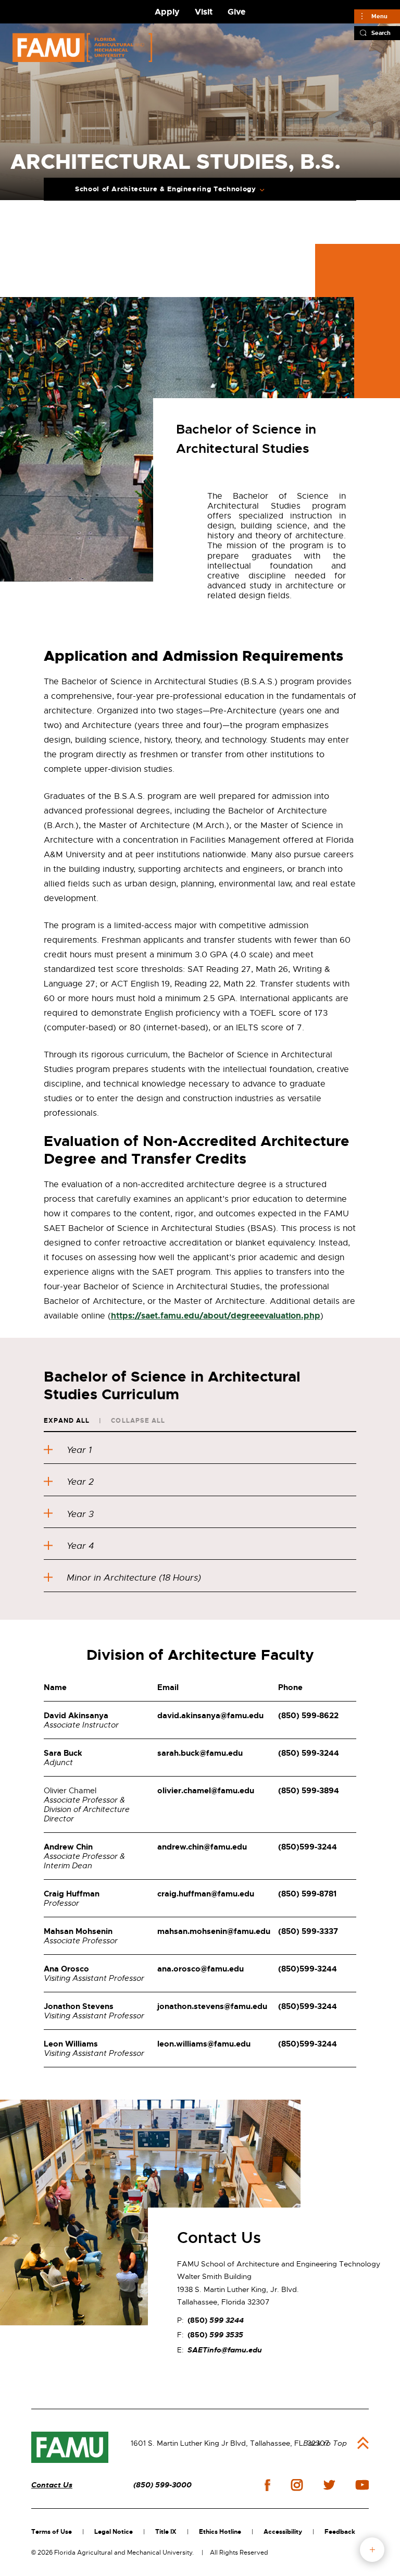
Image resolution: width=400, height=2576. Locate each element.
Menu (379, 16)
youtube (362, 2485)
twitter (329, 2485)
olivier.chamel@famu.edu (206, 1791)
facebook (267, 2485)
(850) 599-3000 (162, 2485)
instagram (297, 2485)
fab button (372, 2550)
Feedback (340, 2532)
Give (236, 12)
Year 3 (80, 1514)
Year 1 (79, 1450)
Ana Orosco (66, 1969)
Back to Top (325, 2443)
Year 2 (80, 1482)
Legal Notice (114, 2532)
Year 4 (80, 1546)
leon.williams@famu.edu (204, 2044)
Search (381, 33)
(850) (308, 1847)
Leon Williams (71, 2044)
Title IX (166, 2532)
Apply (167, 12)
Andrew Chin (68, 1847)
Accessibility (283, 2532)
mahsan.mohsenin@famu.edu (214, 1931)
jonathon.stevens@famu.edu (212, 2006)
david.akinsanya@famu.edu (210, 1716)
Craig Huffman (72, 1894)
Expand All (67, 1421)
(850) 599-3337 (308, 1931)
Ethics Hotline (220, 2532)
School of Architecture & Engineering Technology (166, 189)
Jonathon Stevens (79, 2006)
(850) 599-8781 (307, 1894)
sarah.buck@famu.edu (200, 1753)
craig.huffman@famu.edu (206, 1894)
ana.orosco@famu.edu (201, 1969)
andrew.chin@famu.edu (202, 1847)
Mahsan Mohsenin (78, 1931)
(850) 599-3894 (309, 1791)
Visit (204, 12)
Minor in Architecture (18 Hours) (134, 1578)
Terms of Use (52, 2532)
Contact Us (52, 2485)
